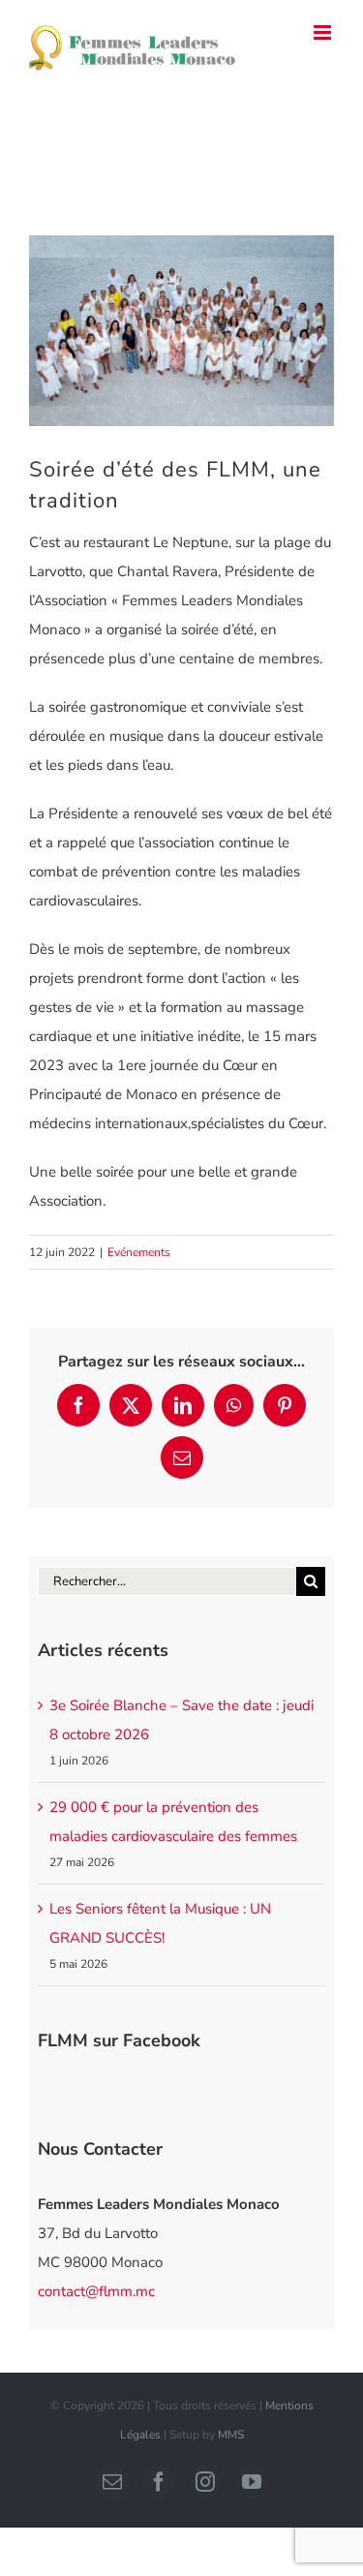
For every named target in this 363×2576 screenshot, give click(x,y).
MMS (231, 2435)
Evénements (139, 1252)
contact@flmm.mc (96, 2291)
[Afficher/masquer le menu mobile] (324, 32)
